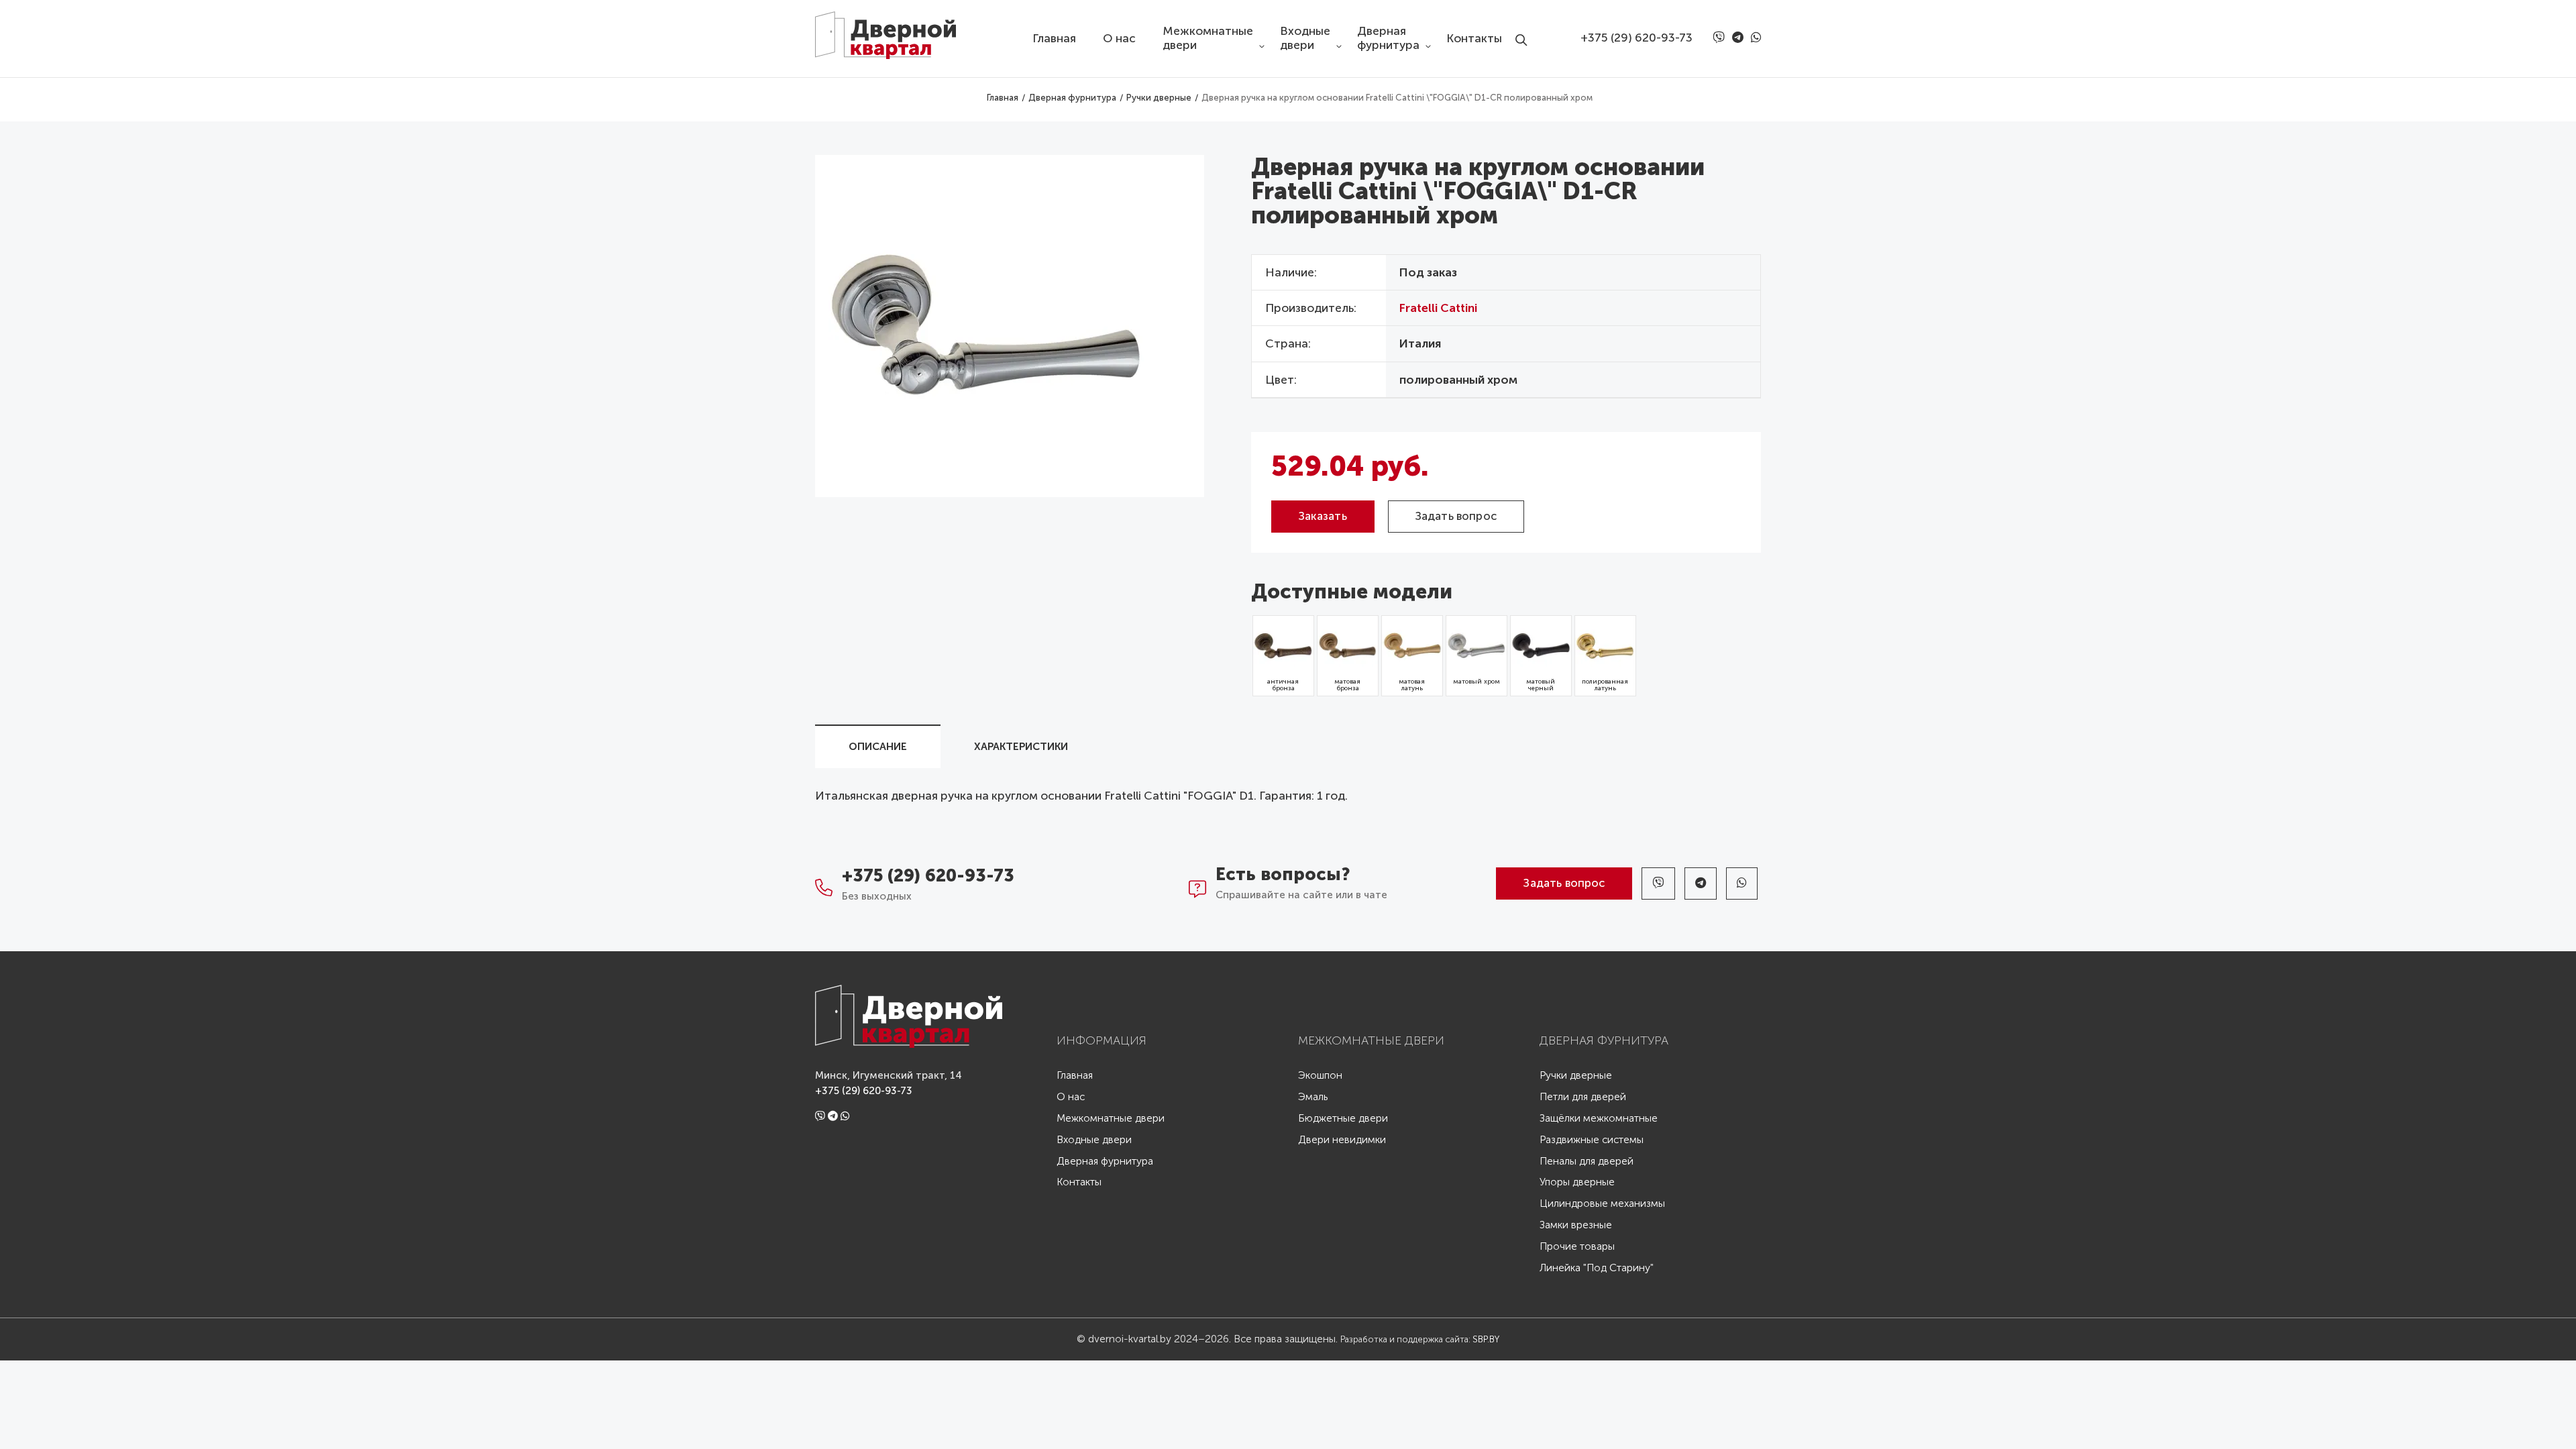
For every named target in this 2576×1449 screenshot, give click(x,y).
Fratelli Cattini (1438, 308)
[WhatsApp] (1756, 38)
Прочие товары (1577, 1247)
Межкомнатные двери (1208, 38)
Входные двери (1305, 38)
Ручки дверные (1576, 1076)
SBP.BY (1486, 1339)
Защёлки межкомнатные (1599, 1119)
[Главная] (896, 30)
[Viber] (1721, 38)
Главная (1054, 39)
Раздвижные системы (1592, 1140)
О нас (1119, 39)
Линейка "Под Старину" (1597, 1268)
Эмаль (1313, 1097)
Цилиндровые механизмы (1602, 1204)
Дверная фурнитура (1388, 38)
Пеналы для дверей (1587, 1162)
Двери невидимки (1342, 1140)
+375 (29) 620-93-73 (1636, 38)
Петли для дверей (1583, 1097)
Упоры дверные (1577, 1182)
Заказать (1323, 516)
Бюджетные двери (1343, 1119)
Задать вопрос (1456, 516)
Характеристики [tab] (1021, 747)
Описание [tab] (878, 747)
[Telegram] (1740, 38)
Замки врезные (1576, 1225)
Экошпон (1320, 1076)
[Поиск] (1525, 29)
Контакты (1474, 39)
